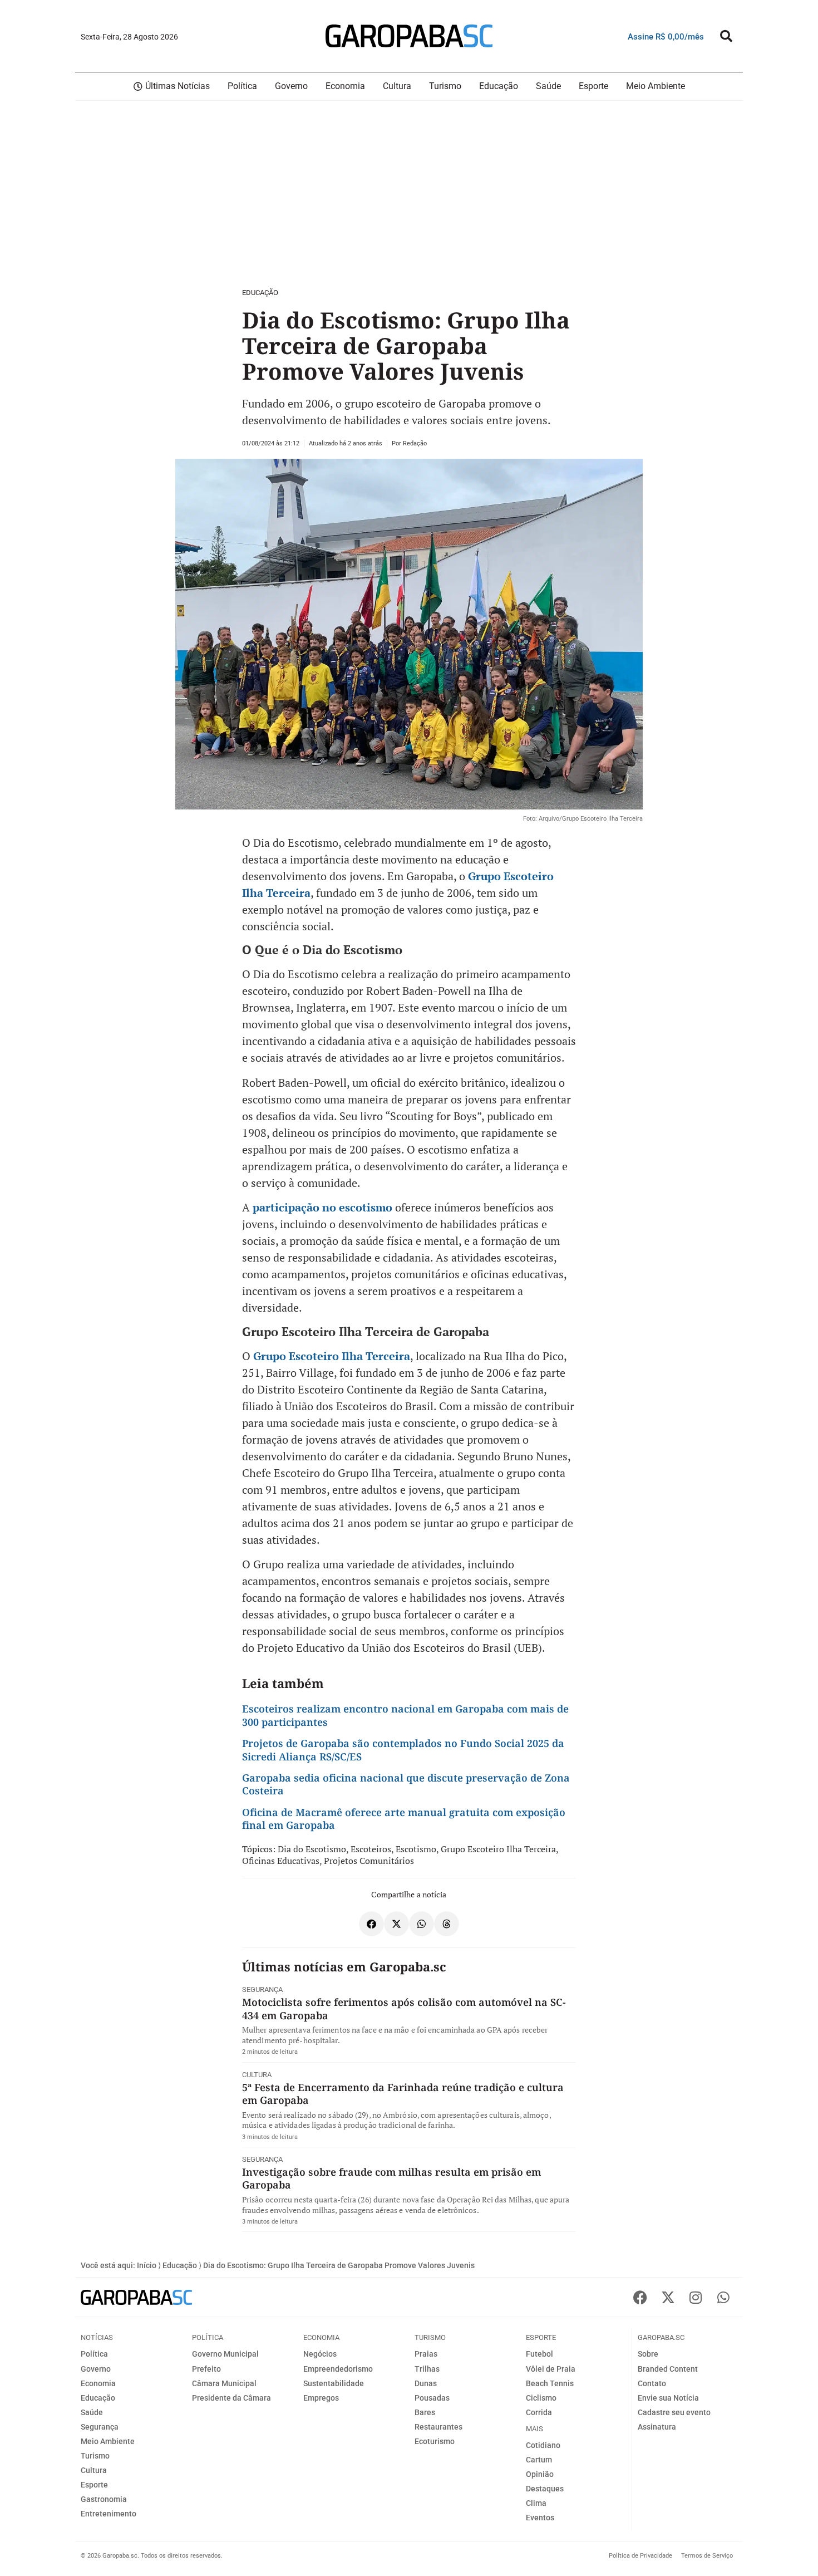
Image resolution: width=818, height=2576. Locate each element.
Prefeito (206, 2369)
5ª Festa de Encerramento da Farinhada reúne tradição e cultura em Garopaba (403, 2094)
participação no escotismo (322, 1207)
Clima (536, 2503)
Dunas (426, 2383)
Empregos (321, 2398)
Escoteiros (371, 1849)
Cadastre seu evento (674, 2412)
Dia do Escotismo (312, 1849)
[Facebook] (640, 2297)
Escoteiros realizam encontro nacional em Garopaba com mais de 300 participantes (405, 1715)
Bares (425, 2412)
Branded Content (668, 2369)
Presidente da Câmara (231, 2398)
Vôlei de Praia (551, 2369)
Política (94, 2354)
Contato (652, 2383)
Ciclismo (541, 2398)
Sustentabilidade (334, 2383)
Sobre (648, 2354)
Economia (98, 2383)
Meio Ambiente (108, 2441)
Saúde (92, 2412)
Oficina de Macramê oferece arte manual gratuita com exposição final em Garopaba (404, 1819)
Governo (96, 2369)
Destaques (545, 2489)
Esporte (94, 2485)
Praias (426, 2354)
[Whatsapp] (723, 2297)
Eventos (540, 2518)
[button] (726, 36)
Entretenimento (109, 2514)
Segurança (262, 1989)
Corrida (539, 2412)
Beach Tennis (550, 2383)
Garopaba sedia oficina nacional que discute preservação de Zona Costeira (406, 1784)
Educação (260, 293)
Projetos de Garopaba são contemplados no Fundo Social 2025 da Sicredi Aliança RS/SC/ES (403, 1750)
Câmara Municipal (224, 2383)
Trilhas (427, 2369)
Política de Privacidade (640, 2556)
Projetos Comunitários (369, 1861)
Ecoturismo (435, 2441)
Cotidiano (543, 2445)
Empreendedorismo (338, 2369)
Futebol (539, 2354)
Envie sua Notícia (668, 2398)
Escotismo (416, 1849)
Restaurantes (438, 2427)
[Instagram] (696, 2297)
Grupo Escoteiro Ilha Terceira (332, 1356)
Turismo (95, 2456)
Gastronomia (104, 2499)
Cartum (539, 2460)
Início (147, 2265)
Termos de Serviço (707, 2556)
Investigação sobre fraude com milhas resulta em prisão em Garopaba (391, 2178)
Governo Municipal (225, 2354)
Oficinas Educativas (281, 1861)
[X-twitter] (668, 2297)
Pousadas (432, 2398)
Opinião (540, 2474)
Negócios (320, 2354)
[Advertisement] (334, 192)
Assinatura (657, 2427)
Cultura (257, 2075)
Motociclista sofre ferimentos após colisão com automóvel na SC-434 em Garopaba (404, 2008)
